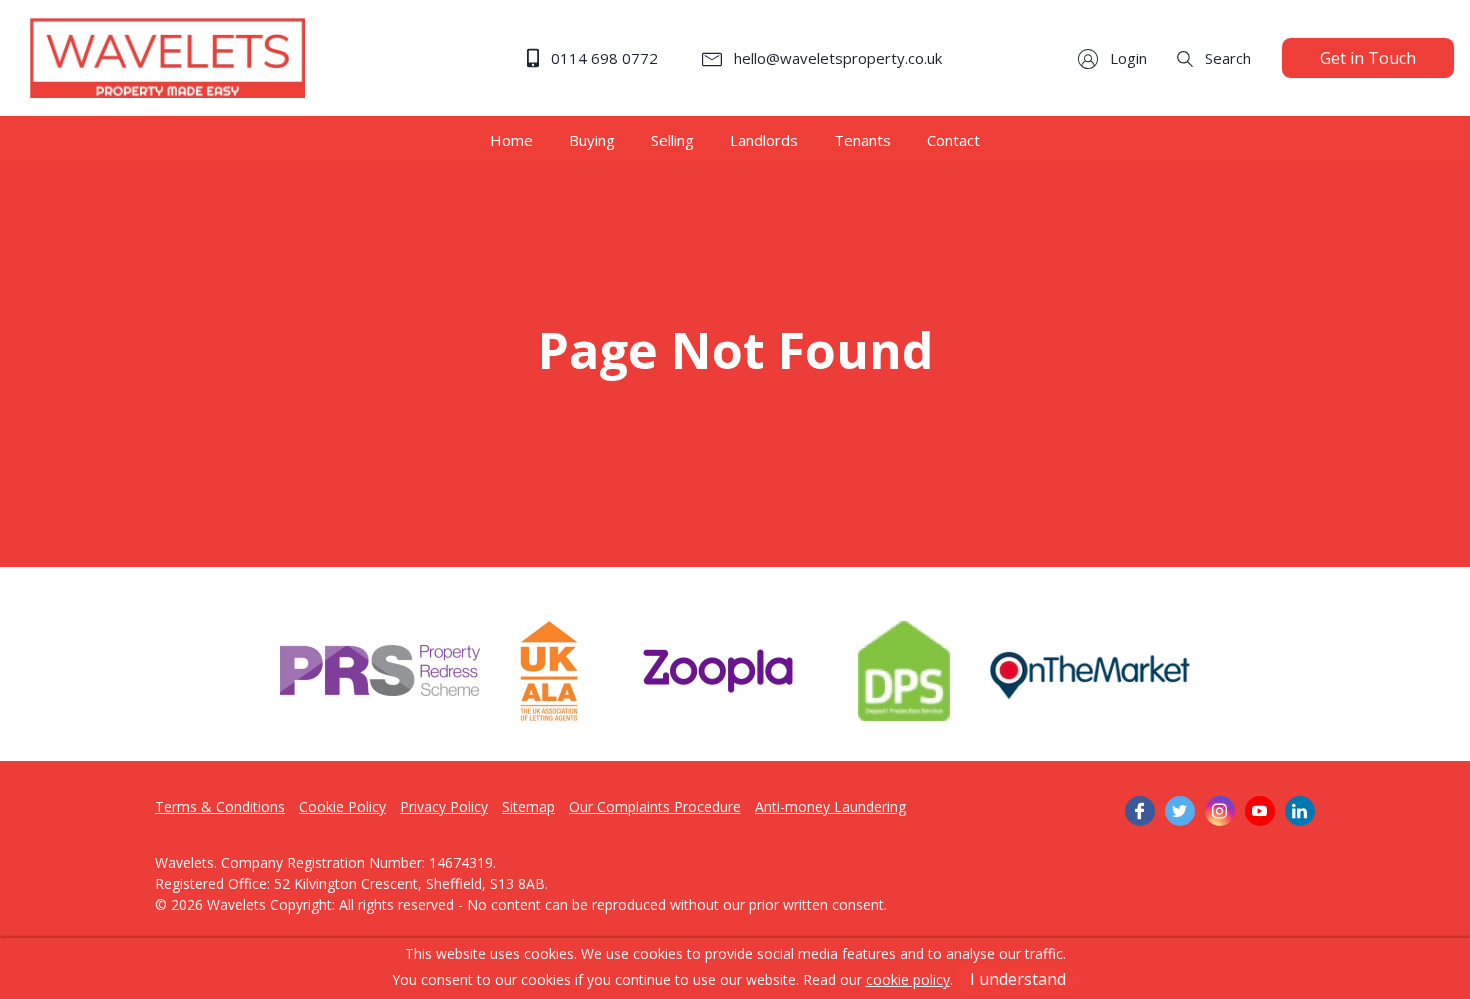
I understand (1018, 979)
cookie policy (908, 979)
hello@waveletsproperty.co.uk (836, 58)
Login (1126, 58)
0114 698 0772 (602, 58)
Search (1226, 58)
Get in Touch (1368, 58)
